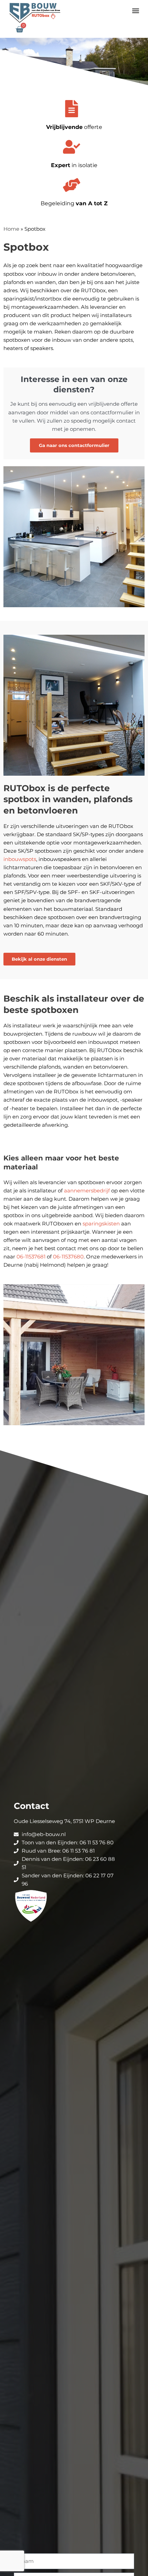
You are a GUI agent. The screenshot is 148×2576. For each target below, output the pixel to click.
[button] (135, 10)
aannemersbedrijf (87, 1191)
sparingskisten (101, 1224)
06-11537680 (68, 1257)
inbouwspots (20, 859)
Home (11, 229)
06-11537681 (31, 1257)
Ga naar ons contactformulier (74, 445)
